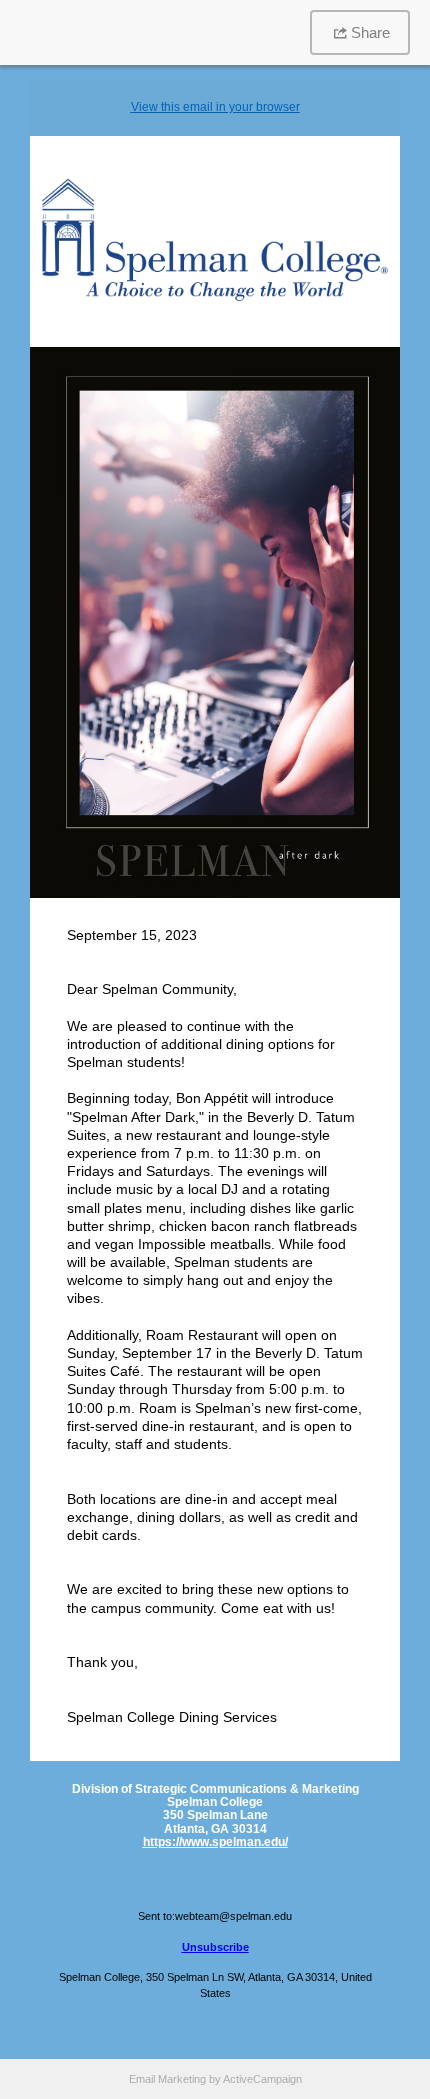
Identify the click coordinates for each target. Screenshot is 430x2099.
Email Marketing (167, 2079)
